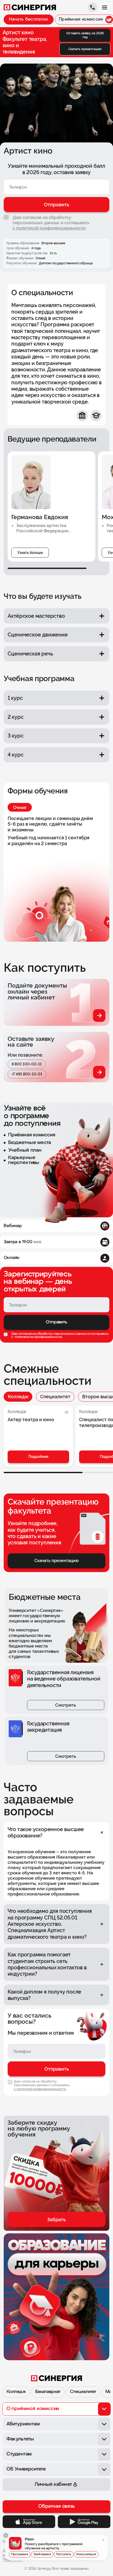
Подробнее (38, 1457)
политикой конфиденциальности (38, 1337)
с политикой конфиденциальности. (49, 228)
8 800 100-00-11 (27, 1064)
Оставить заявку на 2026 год (85, 35)
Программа (20, 2554)
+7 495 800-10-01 (27, 1074)
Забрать (56, 2220)
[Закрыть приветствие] (6, 2535)
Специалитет (55, 1397)
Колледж (18, 1397)
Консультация (86, 2554)
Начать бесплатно (29, 19)
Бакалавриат (48, 2392)
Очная (20, 807)
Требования (42, 2554)
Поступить (64, 2554)
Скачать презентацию (85, 49)
